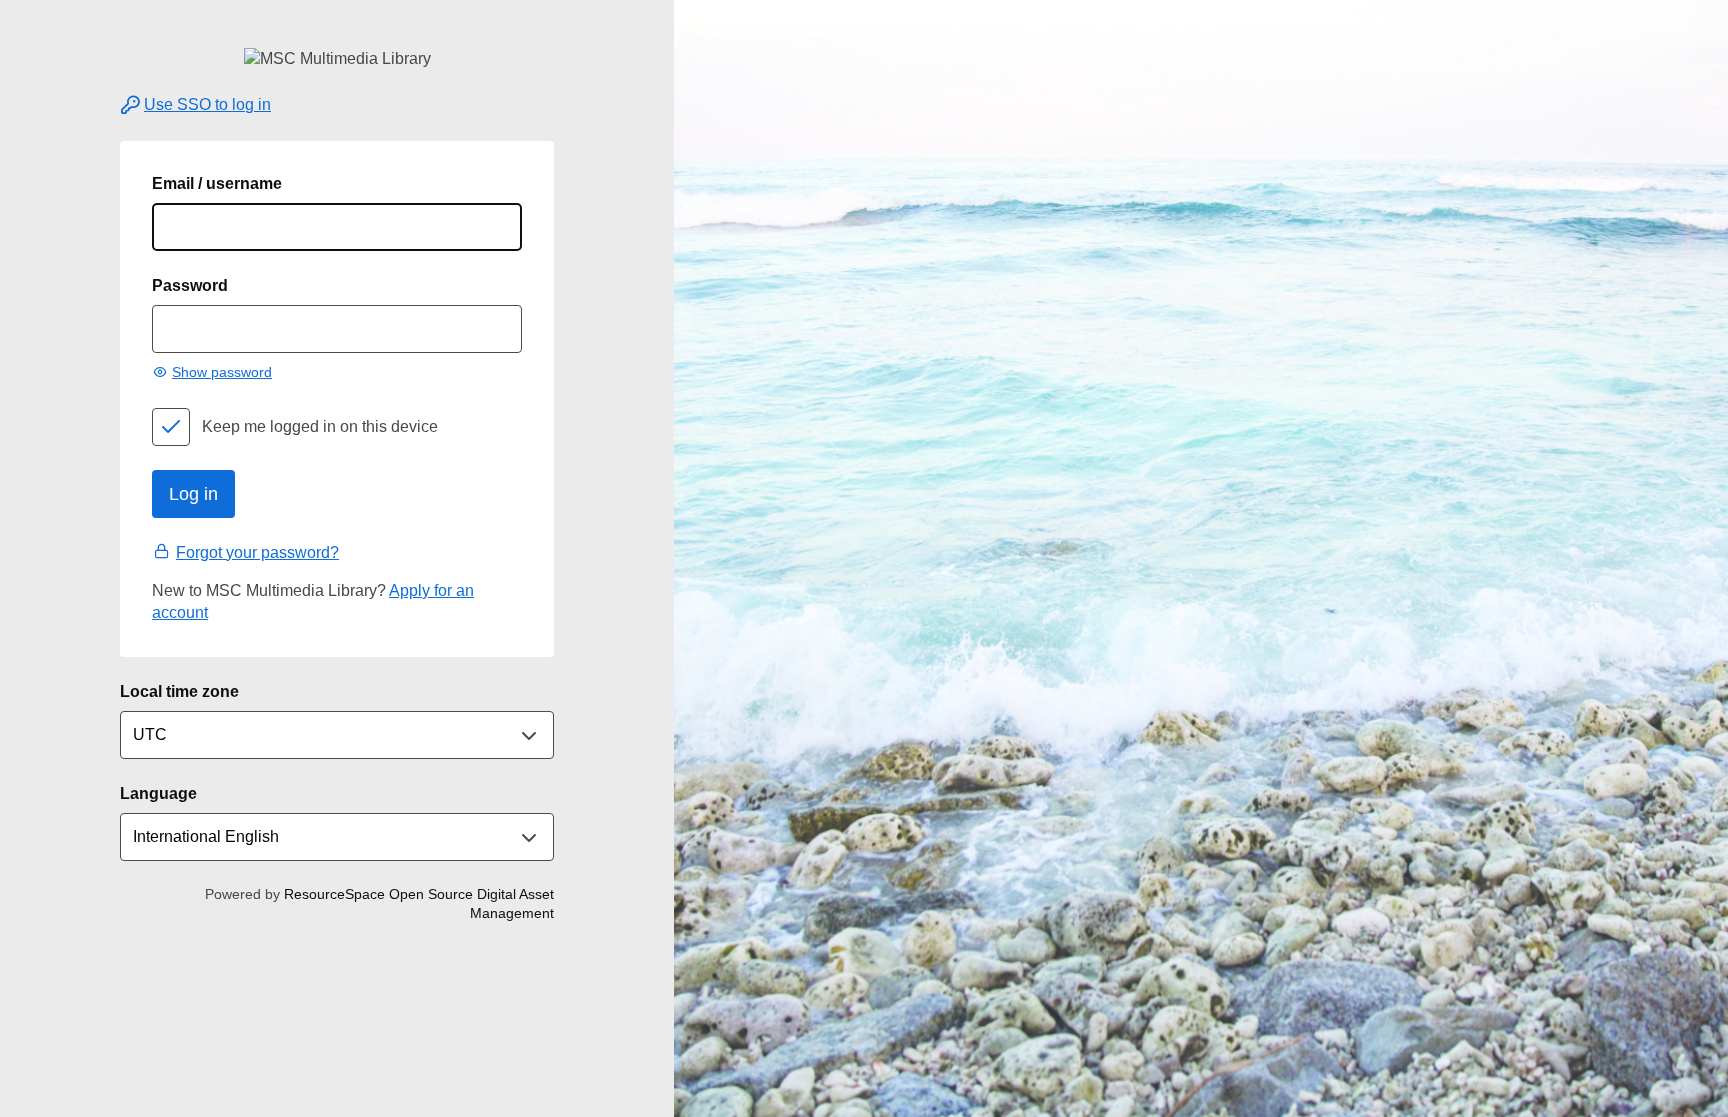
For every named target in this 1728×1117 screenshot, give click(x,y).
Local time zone (179, 691)
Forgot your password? (257, 552)
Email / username (217, 183)
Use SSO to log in (207, 104)
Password (190, 285)
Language (158, 793)
